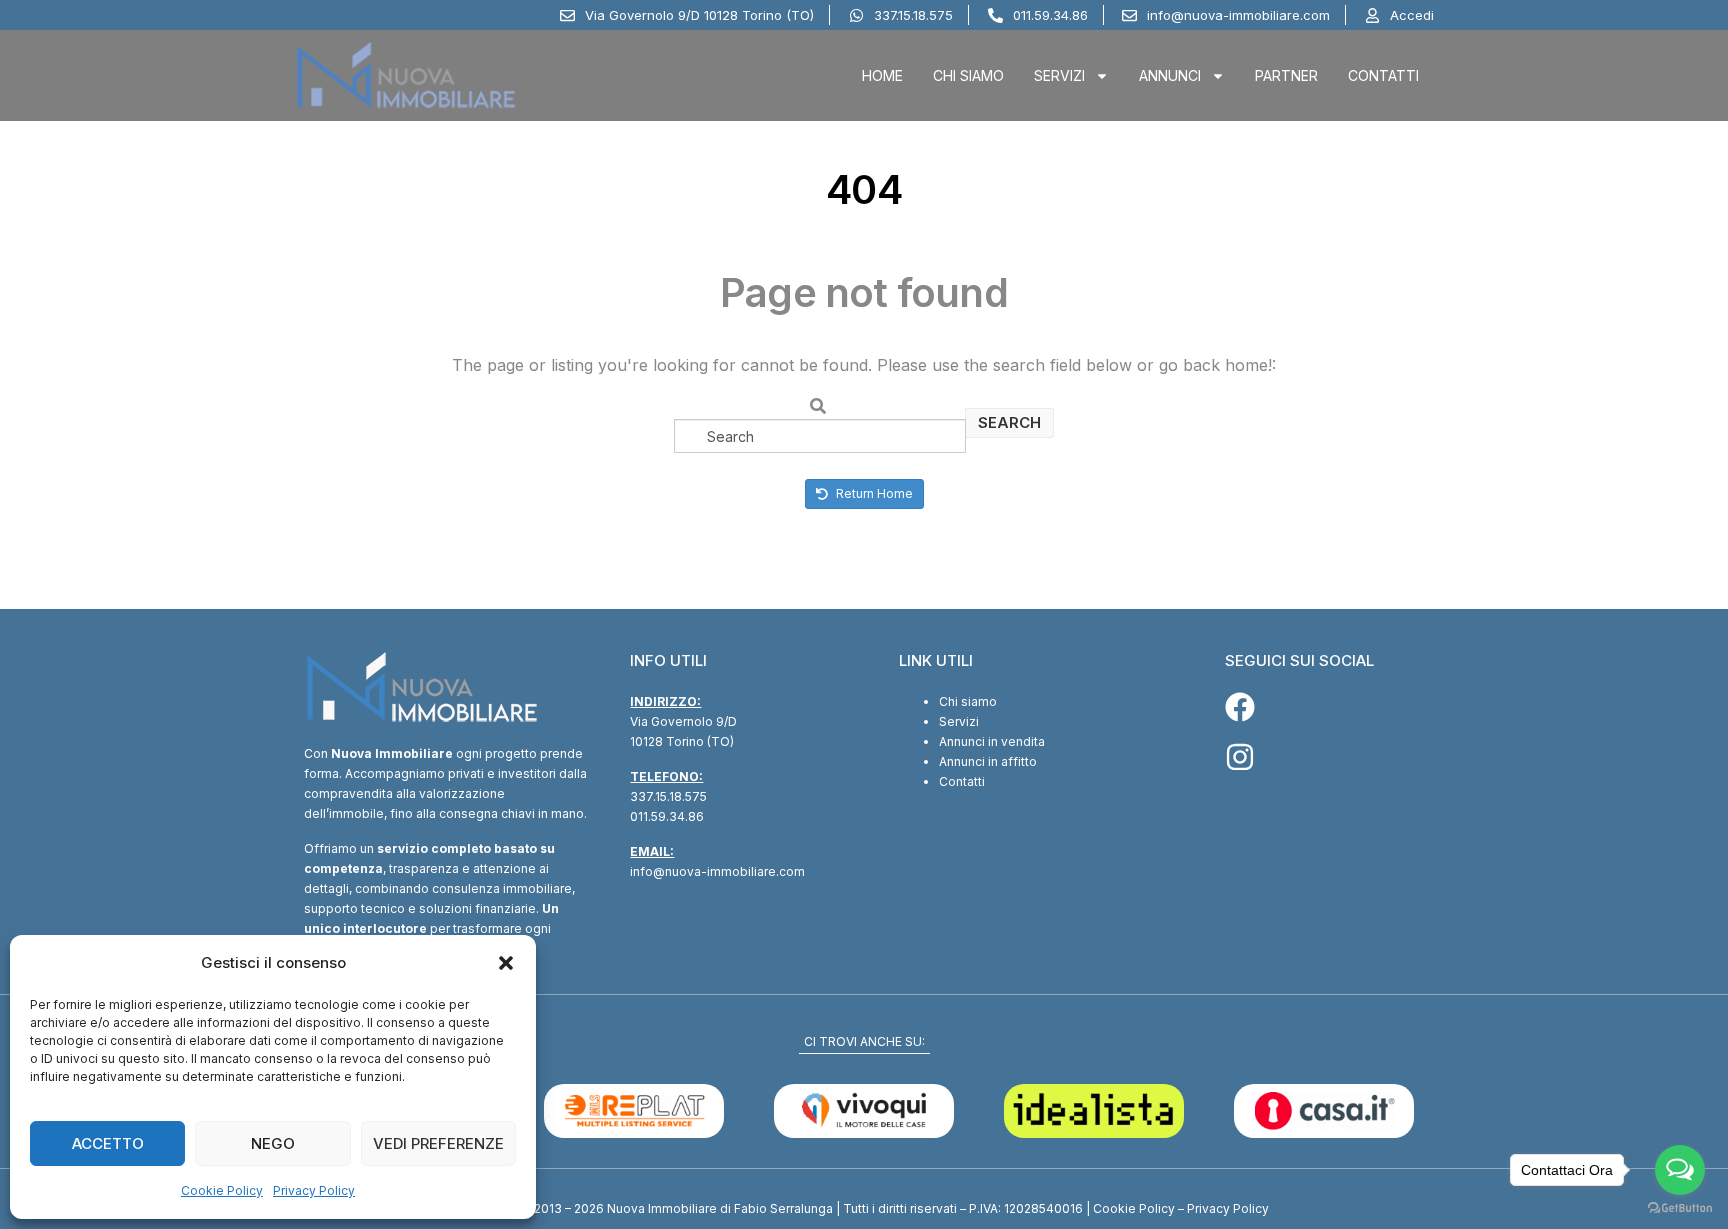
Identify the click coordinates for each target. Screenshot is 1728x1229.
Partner (1286, 75)
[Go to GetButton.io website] (1680, 1208)
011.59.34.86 (667, 816)
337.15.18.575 (668, 796)
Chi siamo (968, 701)
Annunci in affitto (988, 761)
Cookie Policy (222, 1190)
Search (1009, 422)
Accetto (108, 1143)
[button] (506, 963)
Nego (273, 1143)
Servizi (1059, 75)
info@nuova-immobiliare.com (717, 871)
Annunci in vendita (992, 741)
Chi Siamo (968, 75)
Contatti (1383, 75)
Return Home (873, 493)
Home (882, 75)
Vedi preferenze (438, 1143)
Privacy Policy (314, 1190)
